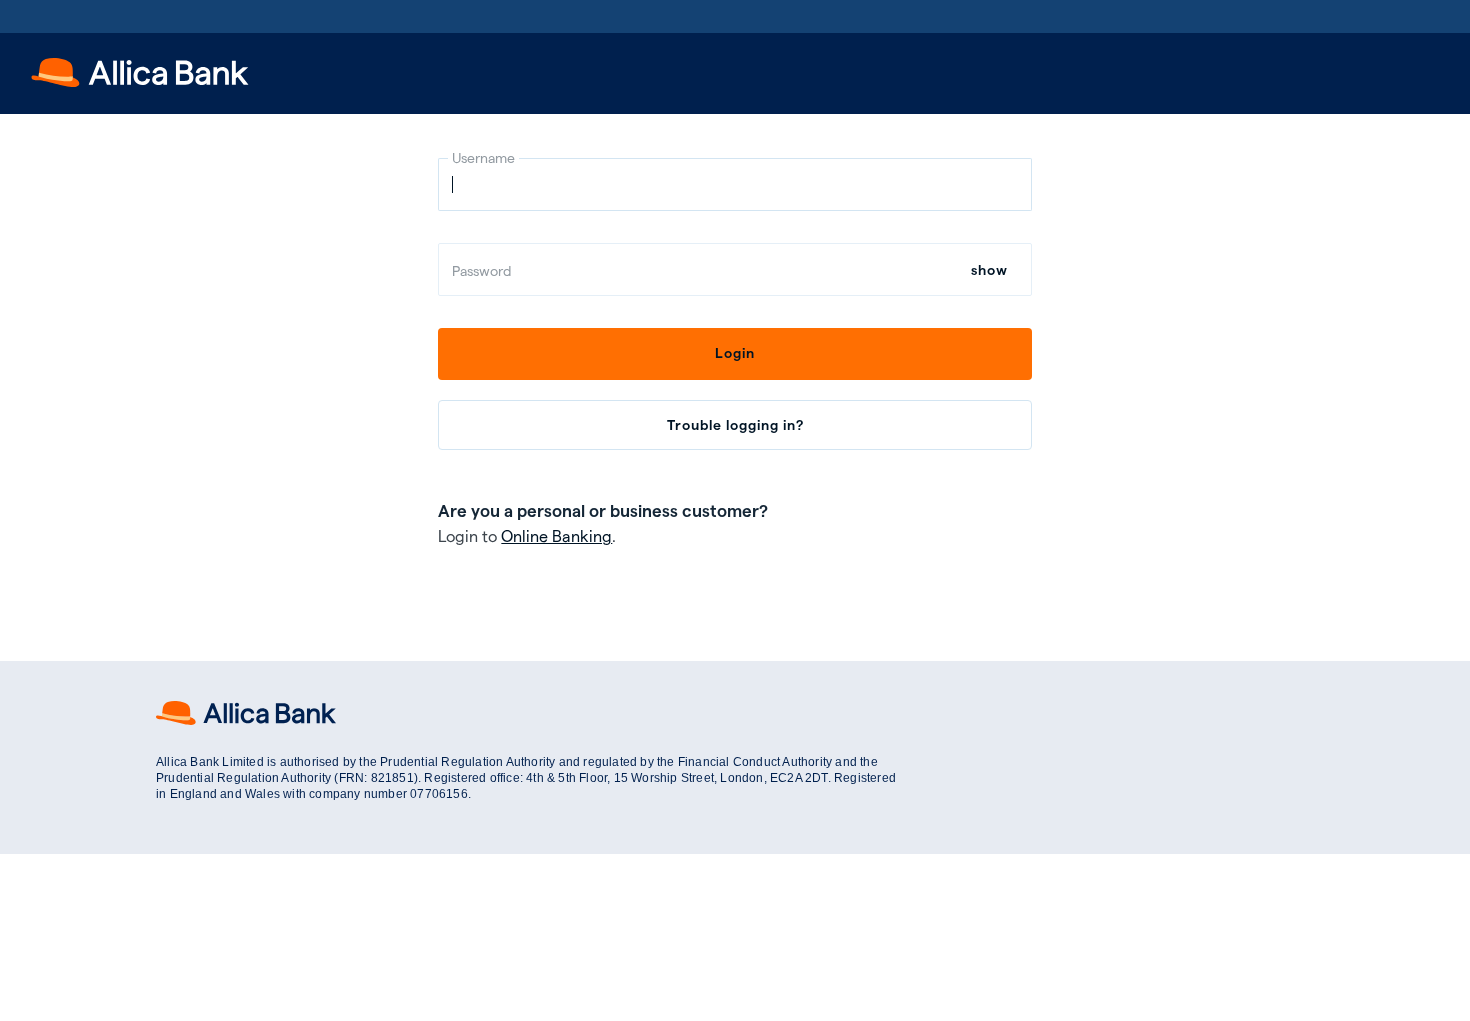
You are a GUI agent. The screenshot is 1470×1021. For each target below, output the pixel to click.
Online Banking (556, 535)
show (989, 269)
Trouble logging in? (735, 424)
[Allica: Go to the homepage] (140, 80)
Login (735, 352)
